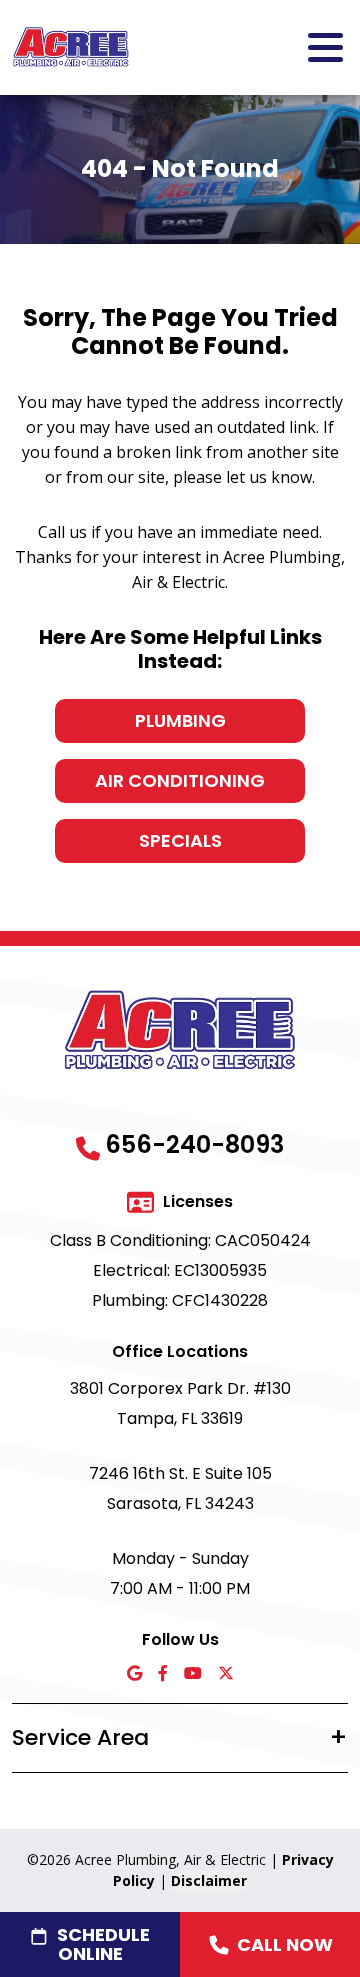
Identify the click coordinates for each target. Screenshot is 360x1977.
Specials (180, 840)
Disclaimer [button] (209, 1880)
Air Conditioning (180, 780)
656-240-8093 (194, 1144)
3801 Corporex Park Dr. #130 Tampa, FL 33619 (180, 1403)
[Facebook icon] (163, 1674)
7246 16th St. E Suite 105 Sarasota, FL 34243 (180, 1488)
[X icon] (226, 1674)
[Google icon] (134, 1674)
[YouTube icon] (193, 1674)
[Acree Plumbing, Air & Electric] (71, 46)
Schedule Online (103, 1944)
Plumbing (180, 720)
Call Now (285, 1944)
